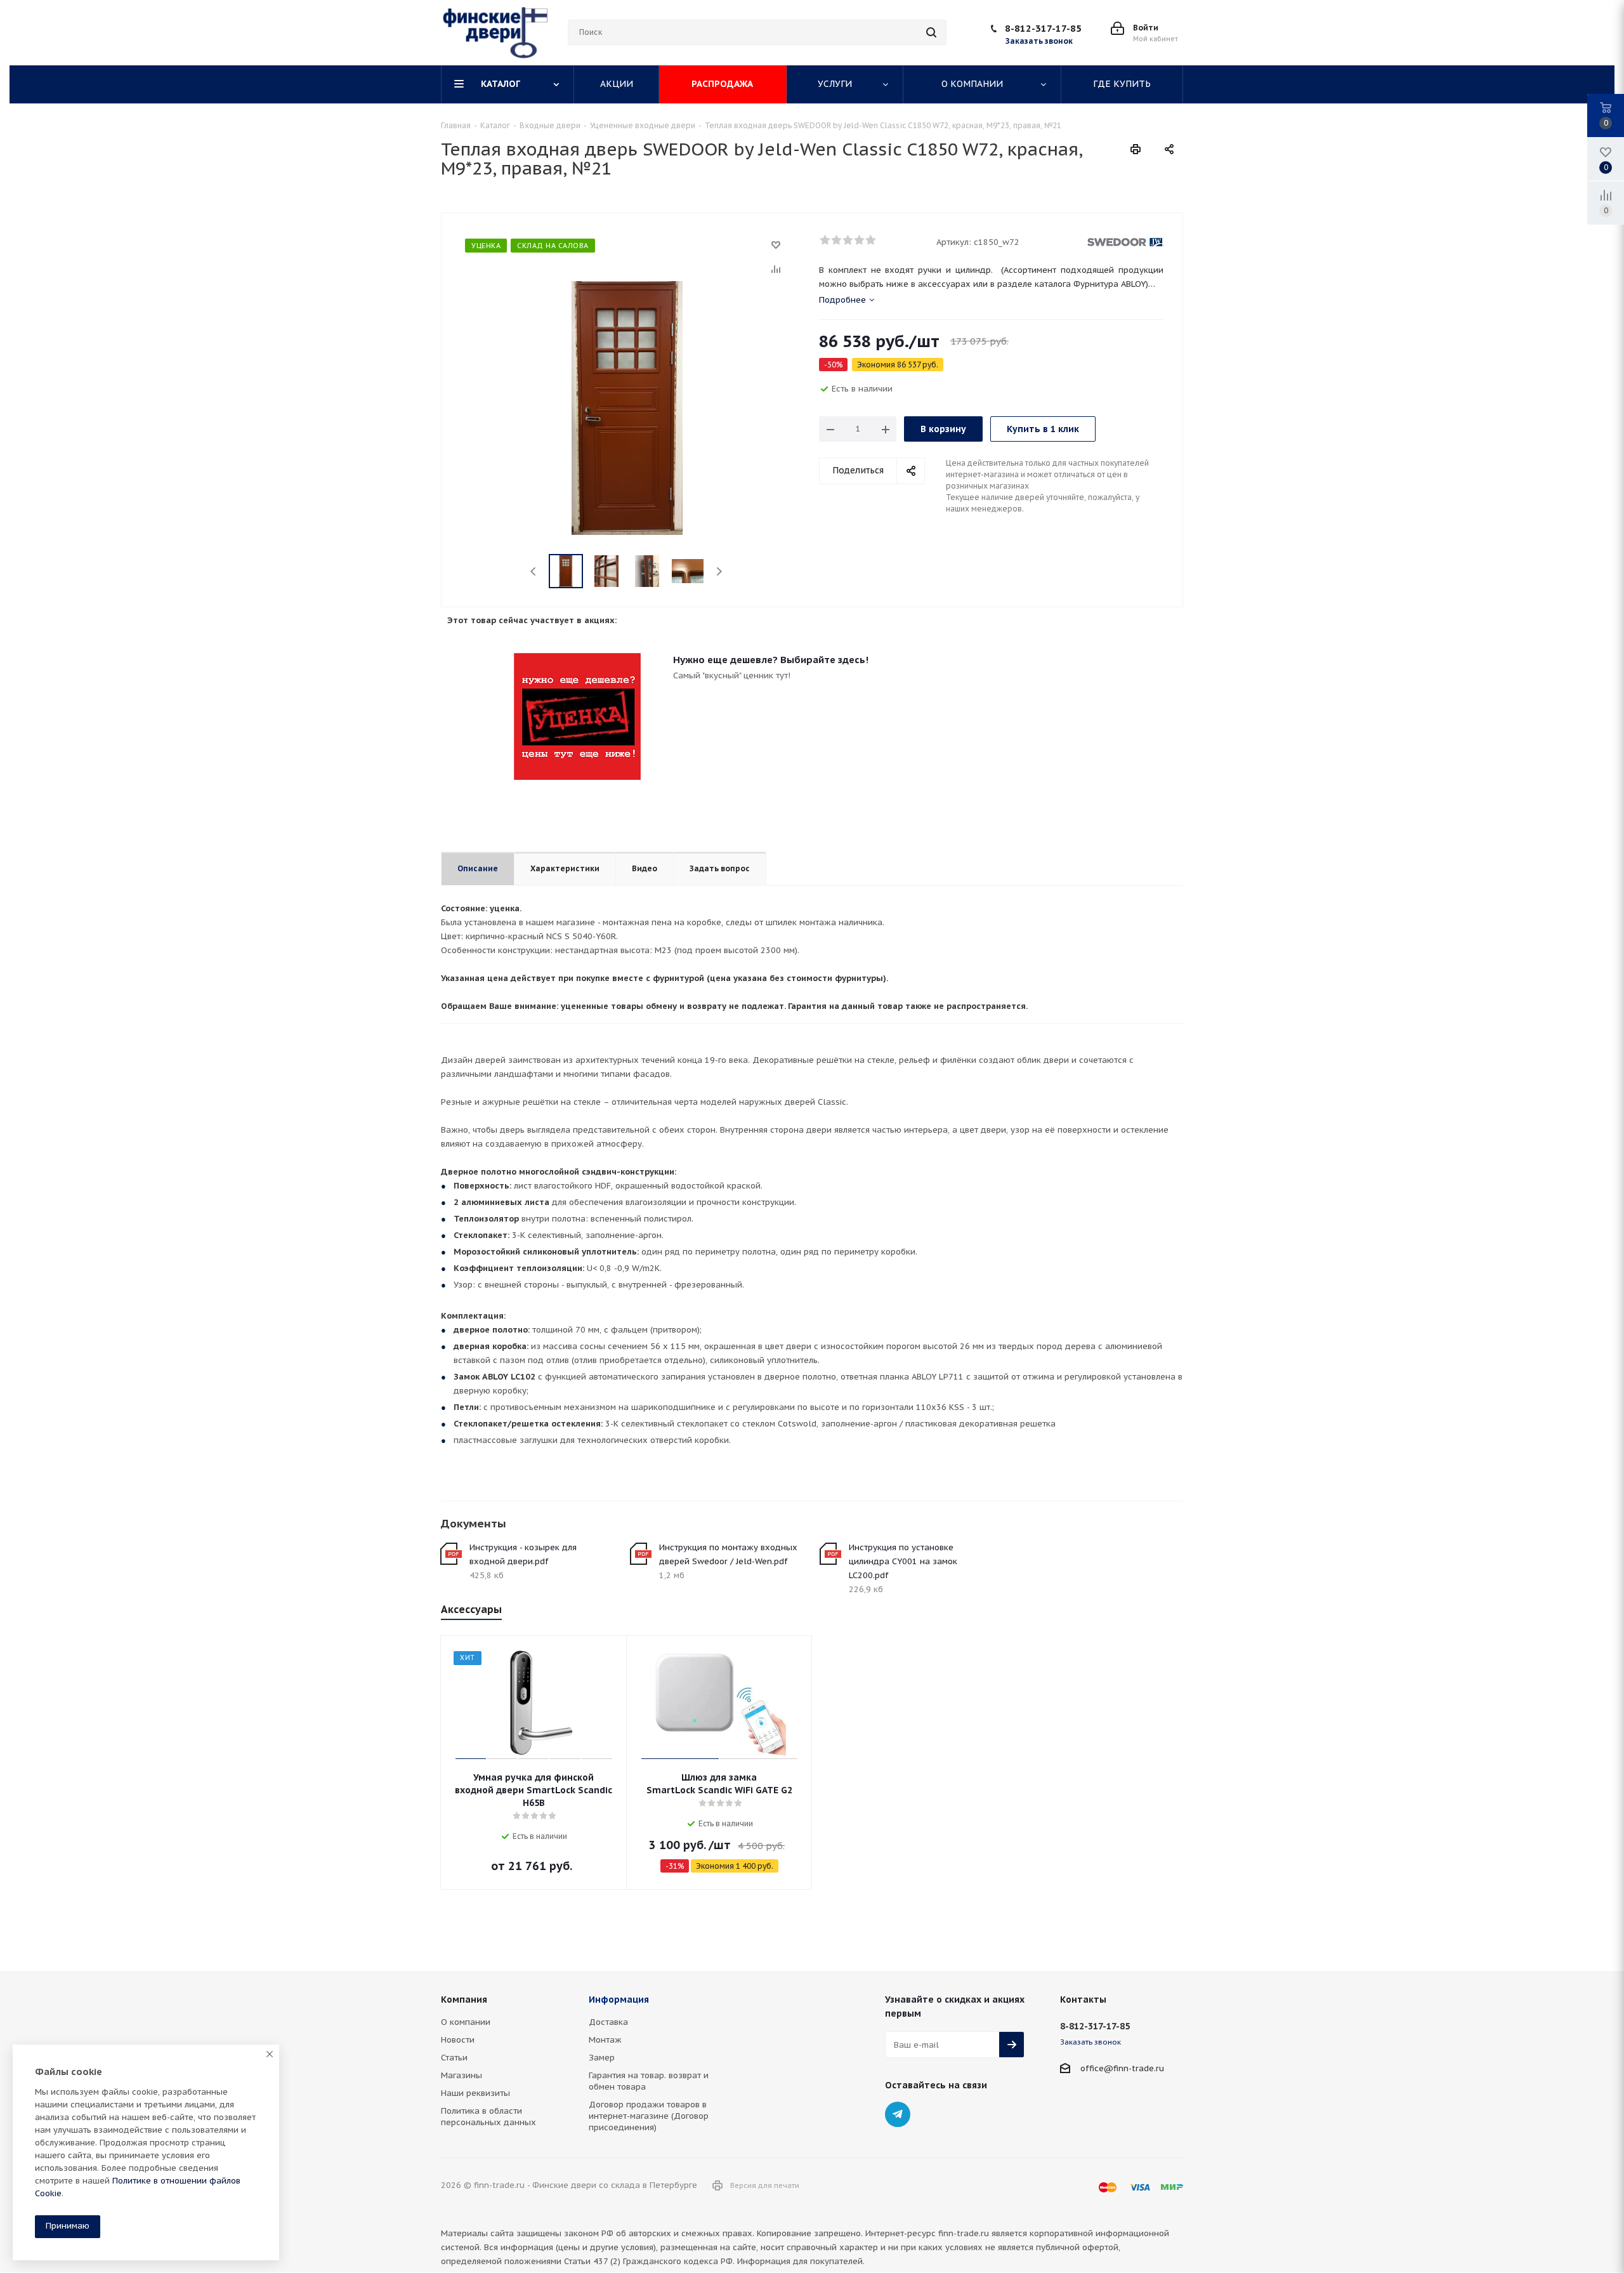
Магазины (462, 2075)
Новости (458, 2040)
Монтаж (605, 2040)
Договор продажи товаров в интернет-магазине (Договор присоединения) (649, 2116)
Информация (619, 2000)
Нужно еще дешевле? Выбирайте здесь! (771, 660)
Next (719, 571)
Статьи (454, 2058)
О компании (466, 2022)
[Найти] (931, 32)
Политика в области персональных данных (488, 2117)
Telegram (898, 2114)
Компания (464, 2000)
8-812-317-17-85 (1043, 28)
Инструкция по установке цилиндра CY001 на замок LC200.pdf (903, 1561)
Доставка (608, 2022)
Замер (602, 2058)
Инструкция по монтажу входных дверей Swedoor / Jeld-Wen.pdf (728, 1554)
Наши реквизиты (475, 2093)
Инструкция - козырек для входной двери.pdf (523, 1554)
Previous (534, 571)
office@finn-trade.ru (1122, 2068)
